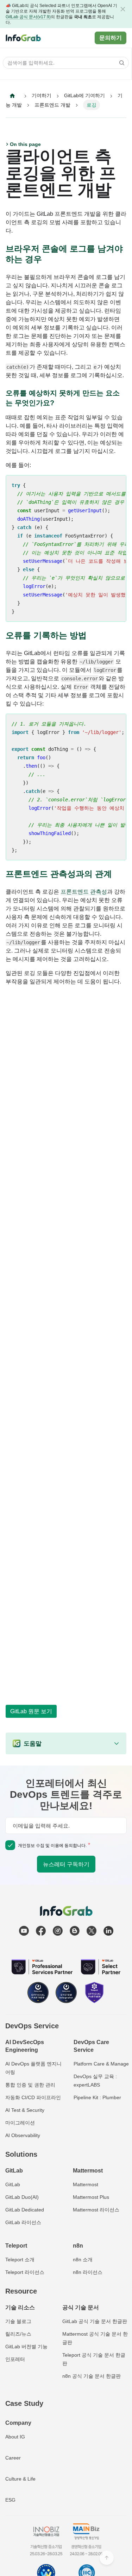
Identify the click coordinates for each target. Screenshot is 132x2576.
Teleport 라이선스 (25, 2272)
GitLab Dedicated (25, 2210)
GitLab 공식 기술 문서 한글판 (95, 2321)
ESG (10, 2500)
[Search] (120, 63)
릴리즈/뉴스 (18, 2334)
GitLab (13, 2184)
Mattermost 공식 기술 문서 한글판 (95, 2338)
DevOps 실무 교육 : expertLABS (95, 2081)
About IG (15, 2437)
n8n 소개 (83, 2260)
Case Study (24, 2403)
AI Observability (23, 2135)
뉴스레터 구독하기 (66, 1864)
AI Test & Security (25, 2110)
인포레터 (15, 2359)
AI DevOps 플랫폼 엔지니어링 (33, 2068)
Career (13, 2458)
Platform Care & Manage (101, 2064)
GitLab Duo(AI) (22, 2197)
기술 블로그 (18, 2321)
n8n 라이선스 (88, 2272)
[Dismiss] (123, 9)
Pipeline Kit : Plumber (97, 2097)
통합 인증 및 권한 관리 (30, 2085)
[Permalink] (48, 259)
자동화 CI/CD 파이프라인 (33, 2097)
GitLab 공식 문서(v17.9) (28, 17)
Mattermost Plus (91, 2197)
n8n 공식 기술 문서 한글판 (92, 2376)
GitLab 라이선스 (23, 2222)
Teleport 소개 (20, 2260)
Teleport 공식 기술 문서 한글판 (94, 2359)
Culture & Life (20, 2479)
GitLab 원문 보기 (31, 1711)
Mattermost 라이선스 (96, 2210)
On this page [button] (25, 144)
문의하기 (111, 38)
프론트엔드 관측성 (84, 892)
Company (18, 2423)
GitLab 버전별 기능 (26, 2347)
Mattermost (86, 2184)
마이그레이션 (20, 2123)
